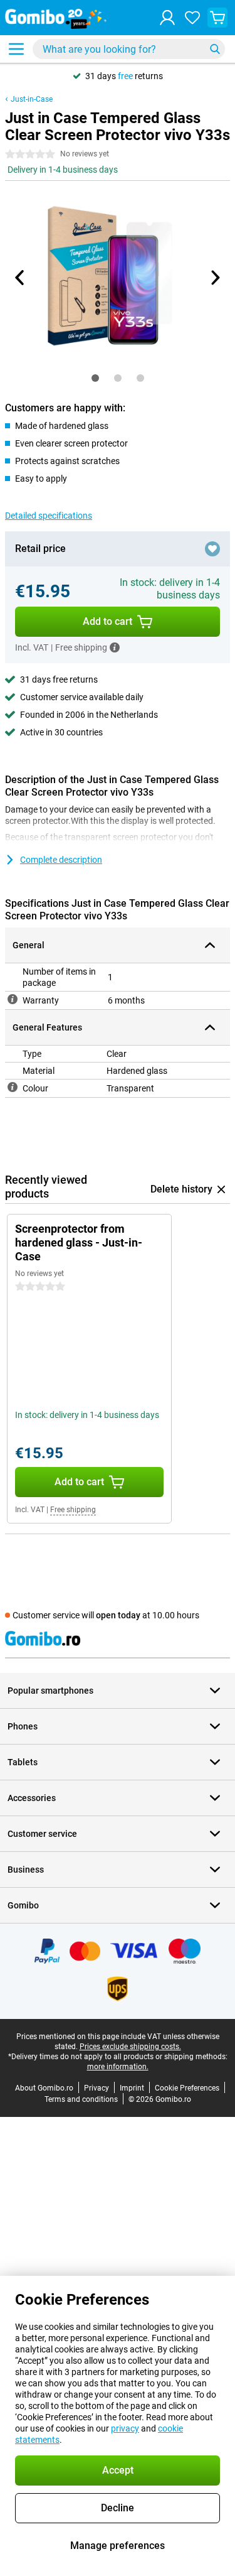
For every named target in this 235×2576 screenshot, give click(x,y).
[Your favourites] (192, 18)
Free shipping (73, 1510)
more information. (118, 2067)
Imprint (132, 2088)
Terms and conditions (81, 2099)
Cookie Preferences (187, 2088)
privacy (125, 2428)
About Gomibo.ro (44, 2088)
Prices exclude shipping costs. (130, 2047)
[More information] (115, 647)
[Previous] (21, 278)
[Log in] (167, 18)
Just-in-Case (32, 99)
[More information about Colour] (13, 1087)
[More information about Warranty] (13, 999)
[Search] (215, 49)
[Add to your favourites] (212, 549)
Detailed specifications (49, 516)
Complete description (61, 860)
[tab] (95, 378)
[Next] (215, 278)
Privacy (97, 2088)
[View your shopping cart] (217, 18)
